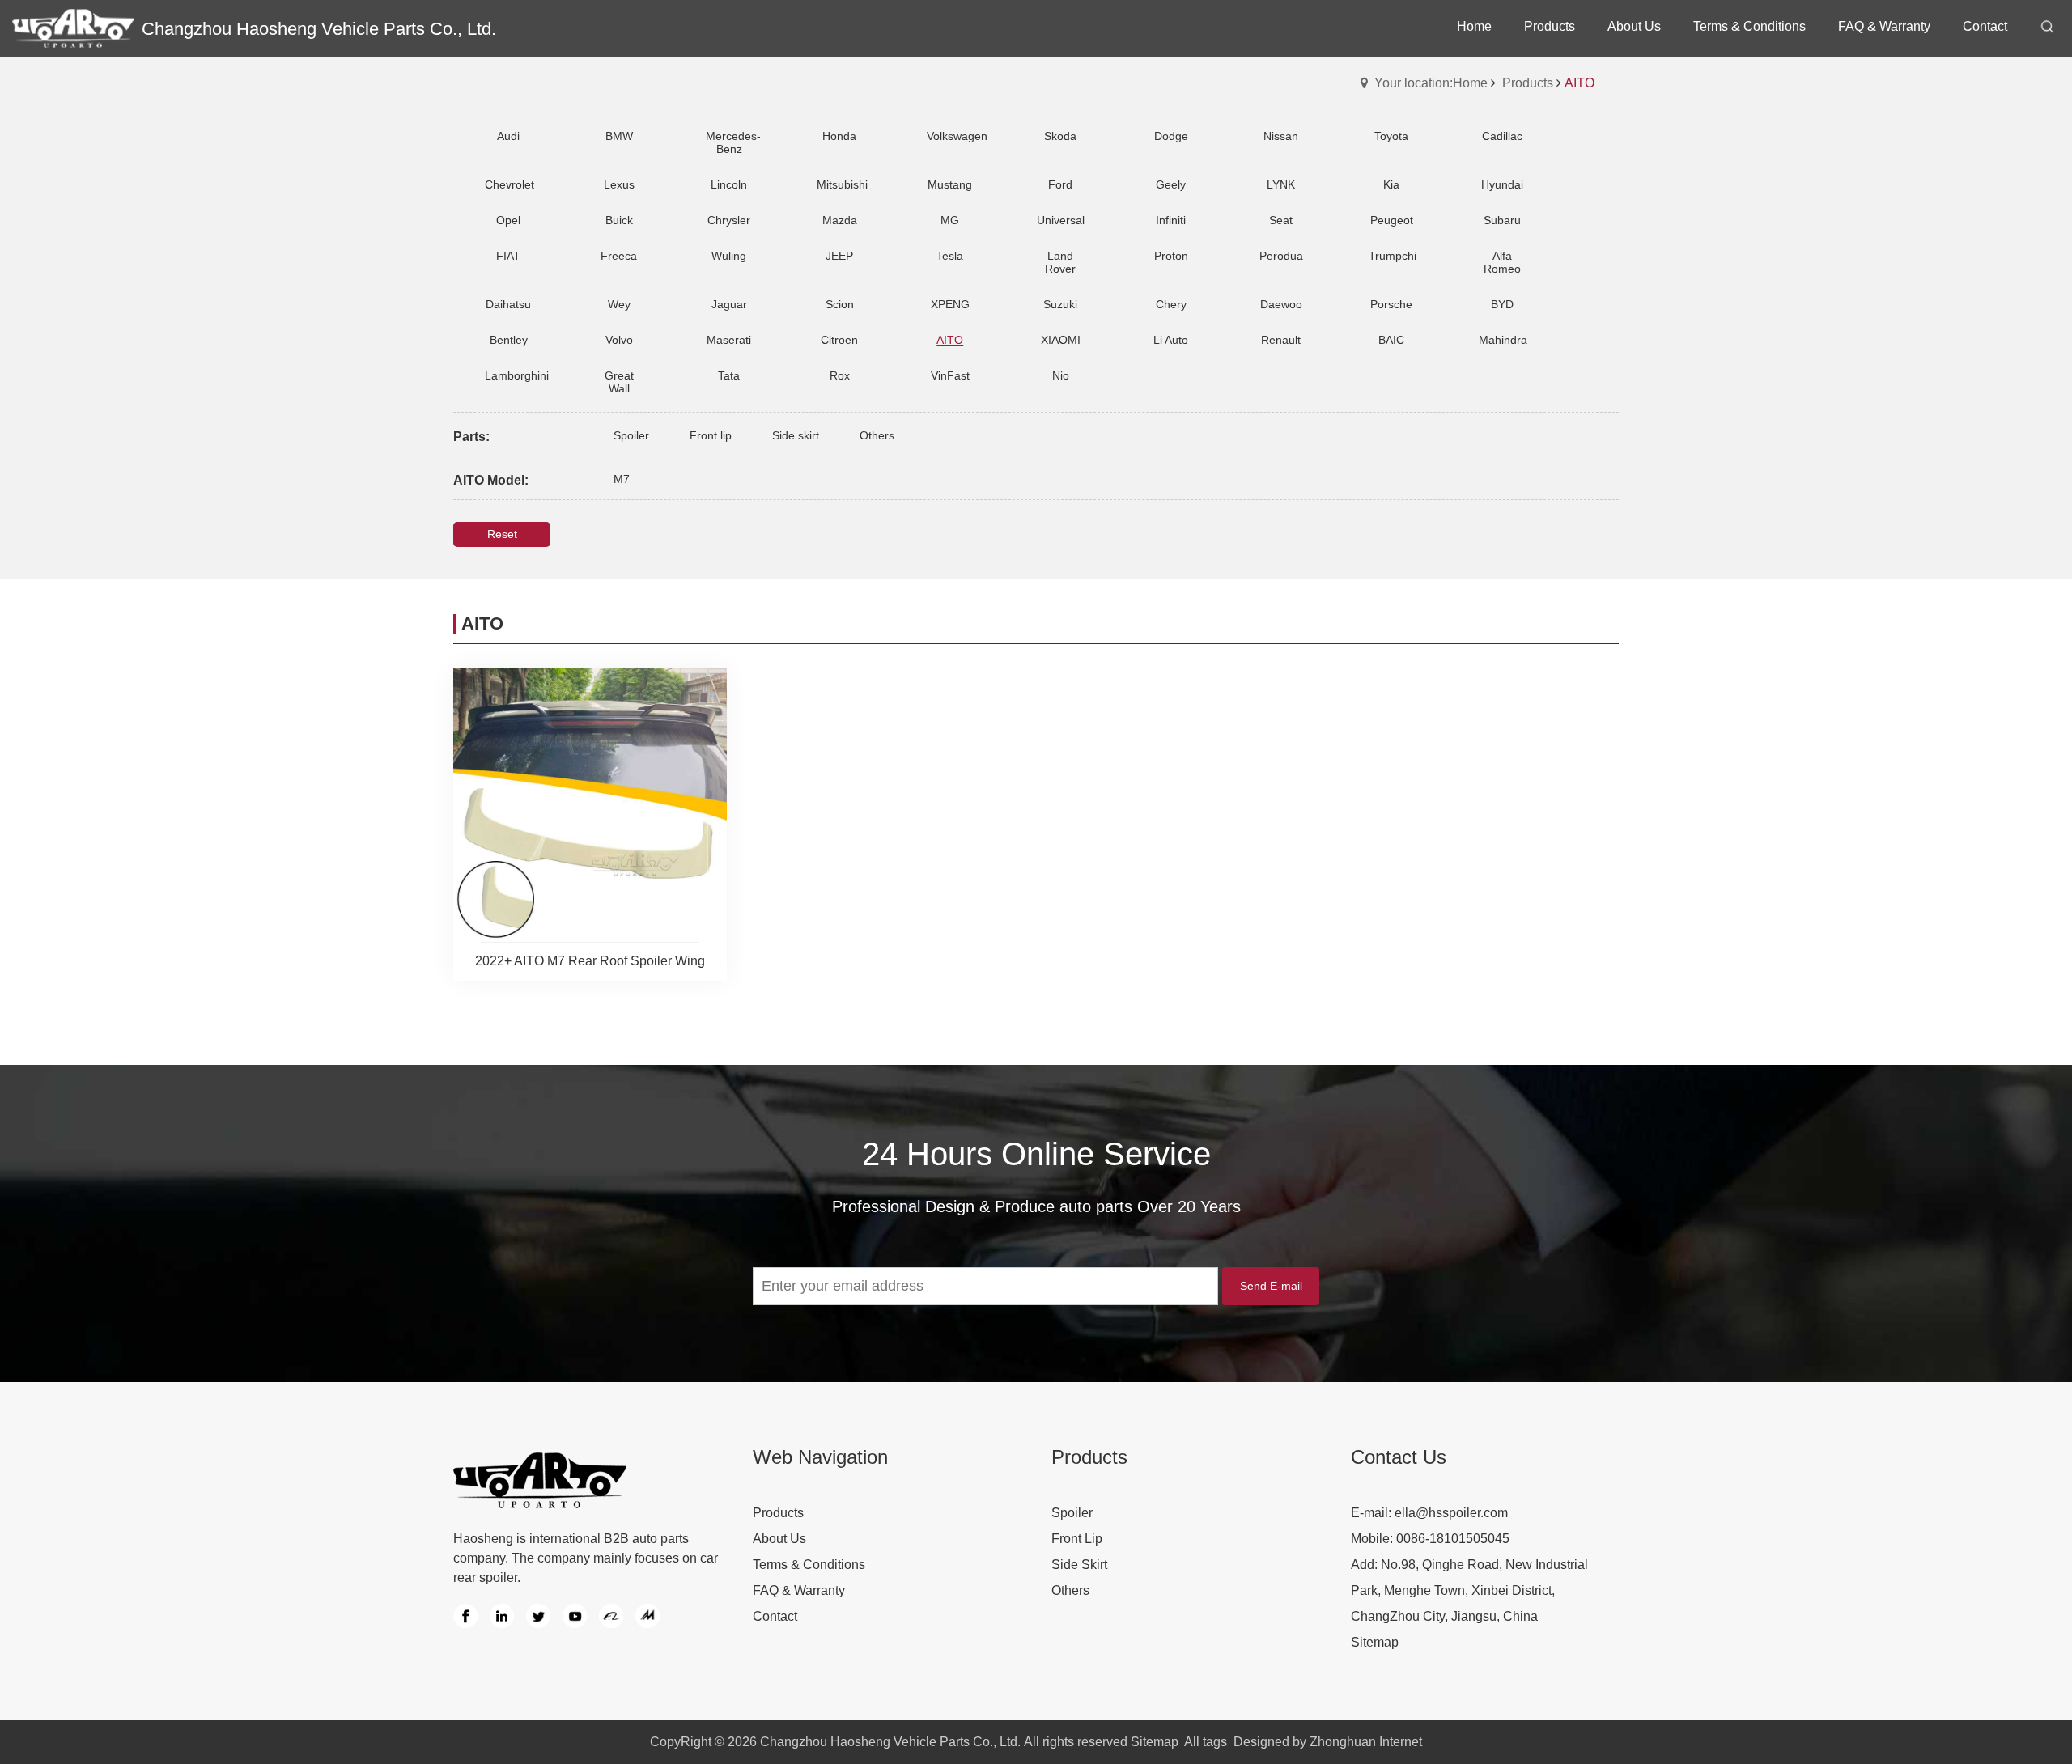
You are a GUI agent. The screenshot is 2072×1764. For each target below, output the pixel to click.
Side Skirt (1079, 1565)
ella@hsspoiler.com (1451, 1513)
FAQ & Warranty (799, 1590)
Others (1070, 1590)
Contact (775, 1616)
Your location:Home (1431, 83)
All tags (1206, 1742)
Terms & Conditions (809, 1565)
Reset (502, 534)
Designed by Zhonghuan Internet (1328, 1742)
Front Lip (1077, 1539)
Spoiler (1072, 1513)
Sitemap (1375, 1642)
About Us (779, 1539)
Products (1528, 83)
